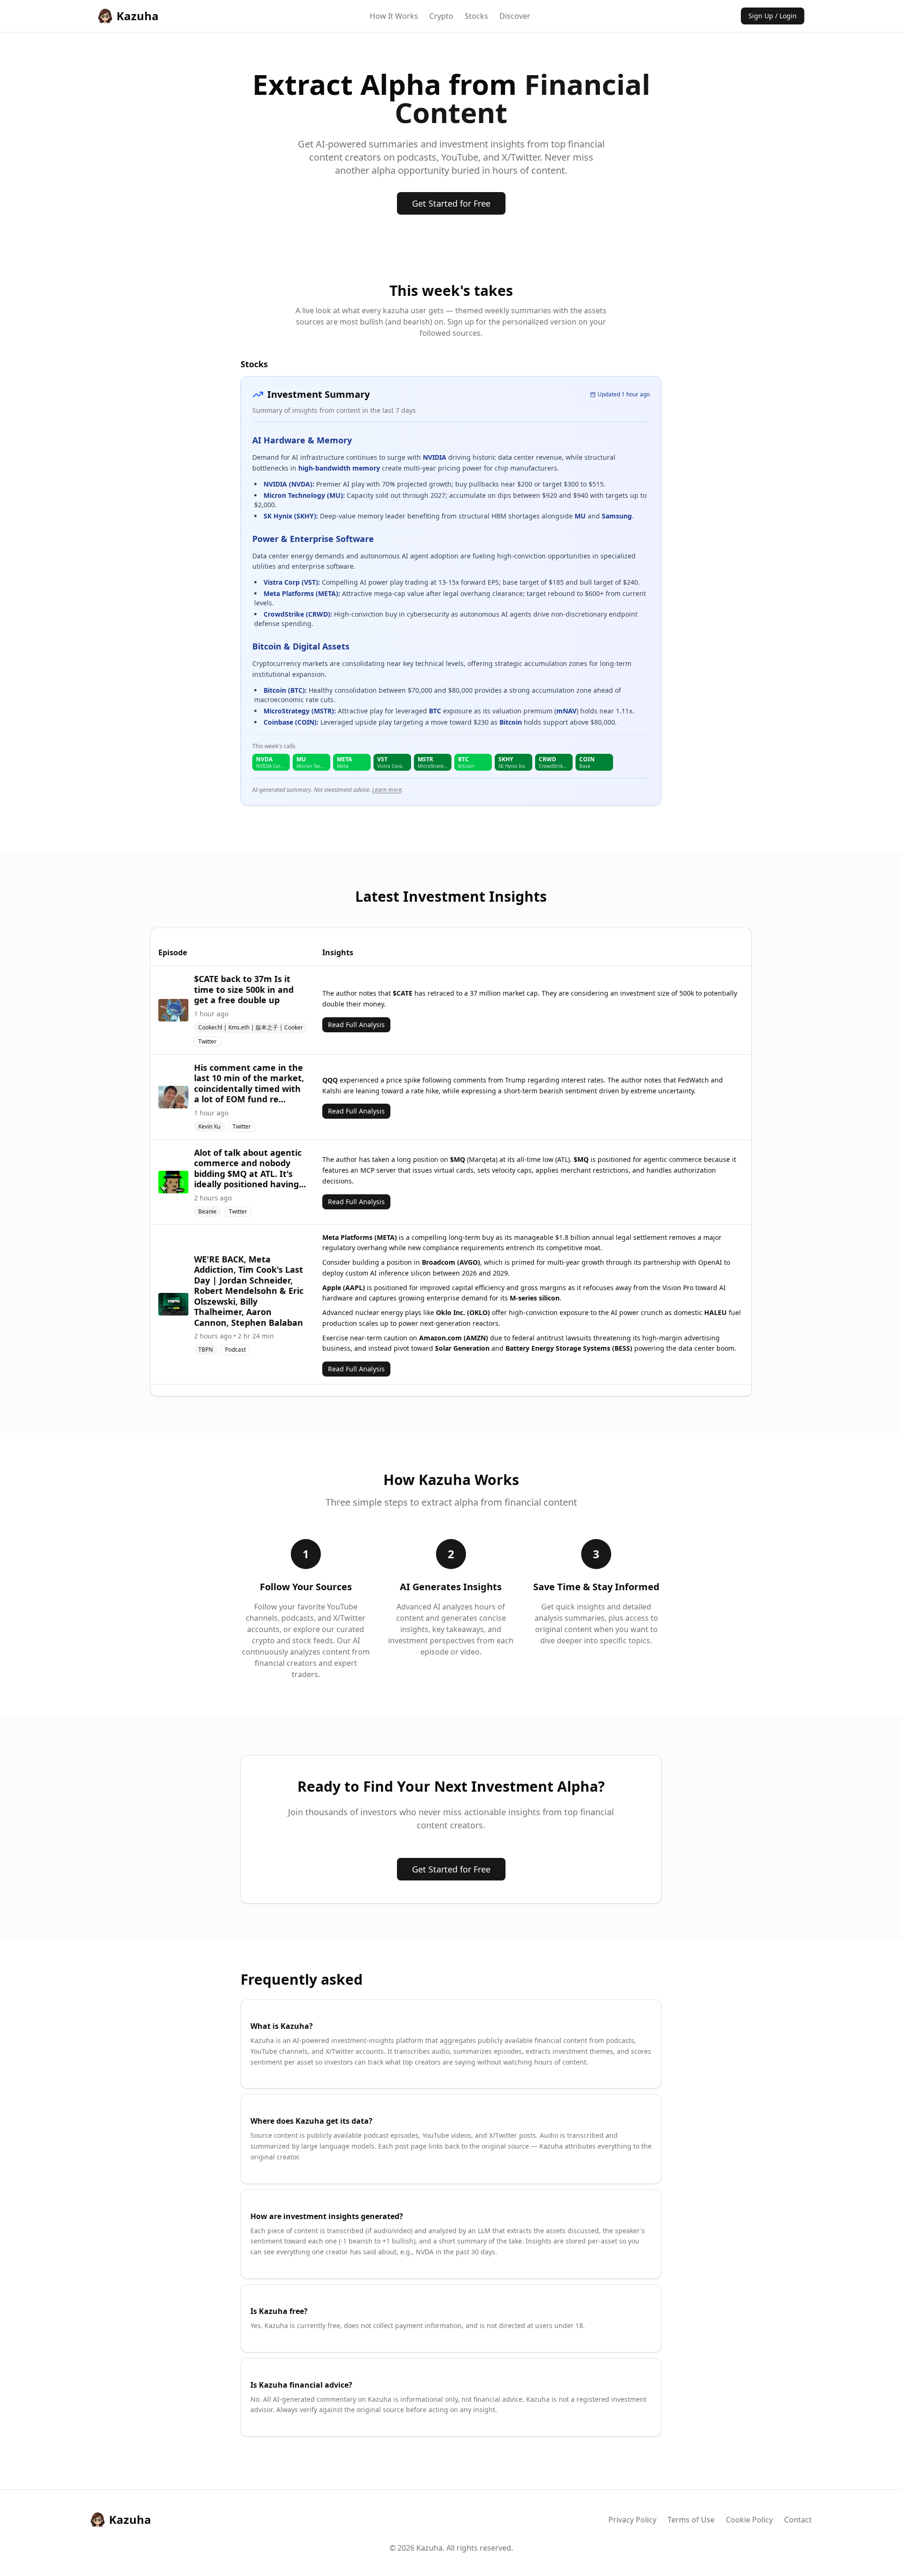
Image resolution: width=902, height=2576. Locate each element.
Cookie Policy (749, 2520)
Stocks (476, 16)
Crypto (441, 16)
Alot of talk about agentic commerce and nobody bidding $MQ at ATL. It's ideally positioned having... (250, 1168)
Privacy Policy (632, 2520)
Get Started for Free (451, 203)
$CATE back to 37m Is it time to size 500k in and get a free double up (244, 989)
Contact (798, 2520)
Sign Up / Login (773, 16)
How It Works (394, 16)
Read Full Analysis (356, 1025)
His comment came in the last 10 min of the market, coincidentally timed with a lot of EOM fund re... (249, 1083)
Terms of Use (691, 2520)
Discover (515, 16)
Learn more (387, 790)
